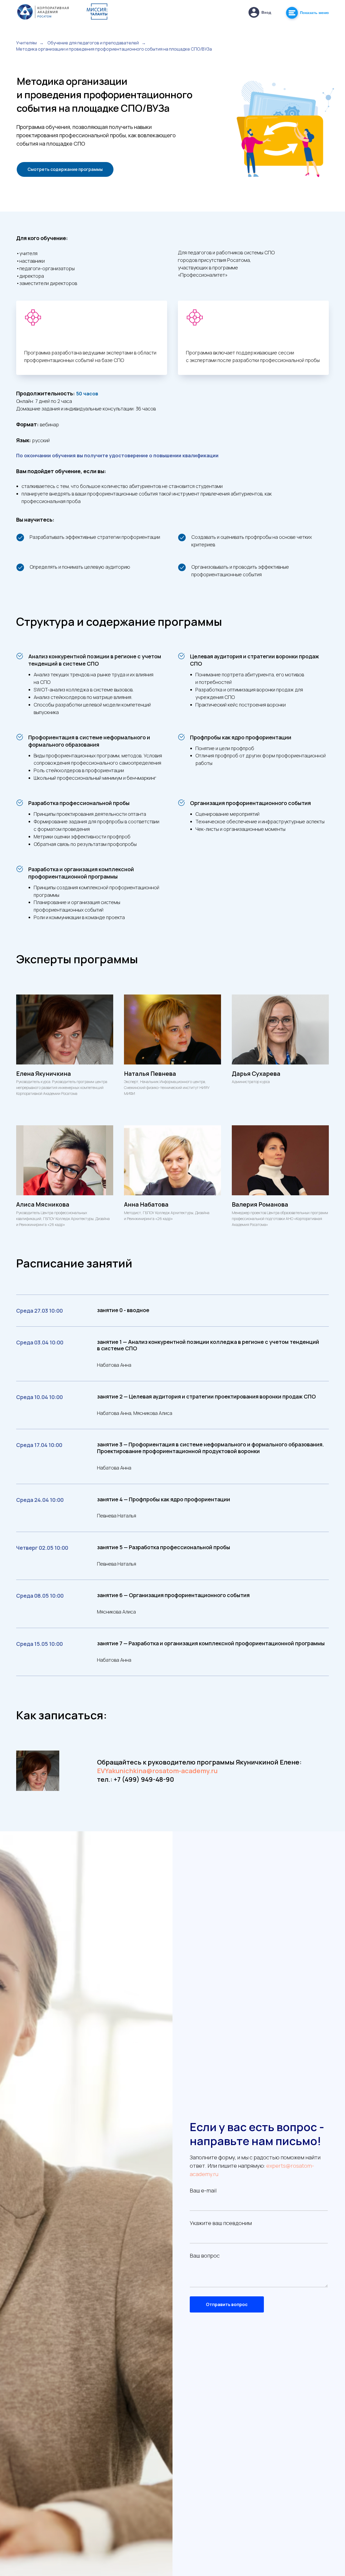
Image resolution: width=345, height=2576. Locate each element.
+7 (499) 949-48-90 (144, 1779)
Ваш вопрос (205, 2256)
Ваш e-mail (203, 2190)
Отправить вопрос (227, 2304)
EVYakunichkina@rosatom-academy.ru (157, 1771)
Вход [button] (266, 12)
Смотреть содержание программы (65, 169)
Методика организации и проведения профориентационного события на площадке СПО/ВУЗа (114, 49)
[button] (254, 12)
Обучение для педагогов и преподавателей (93, 43)
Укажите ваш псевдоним (221, 2223)
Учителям (26, 43)
